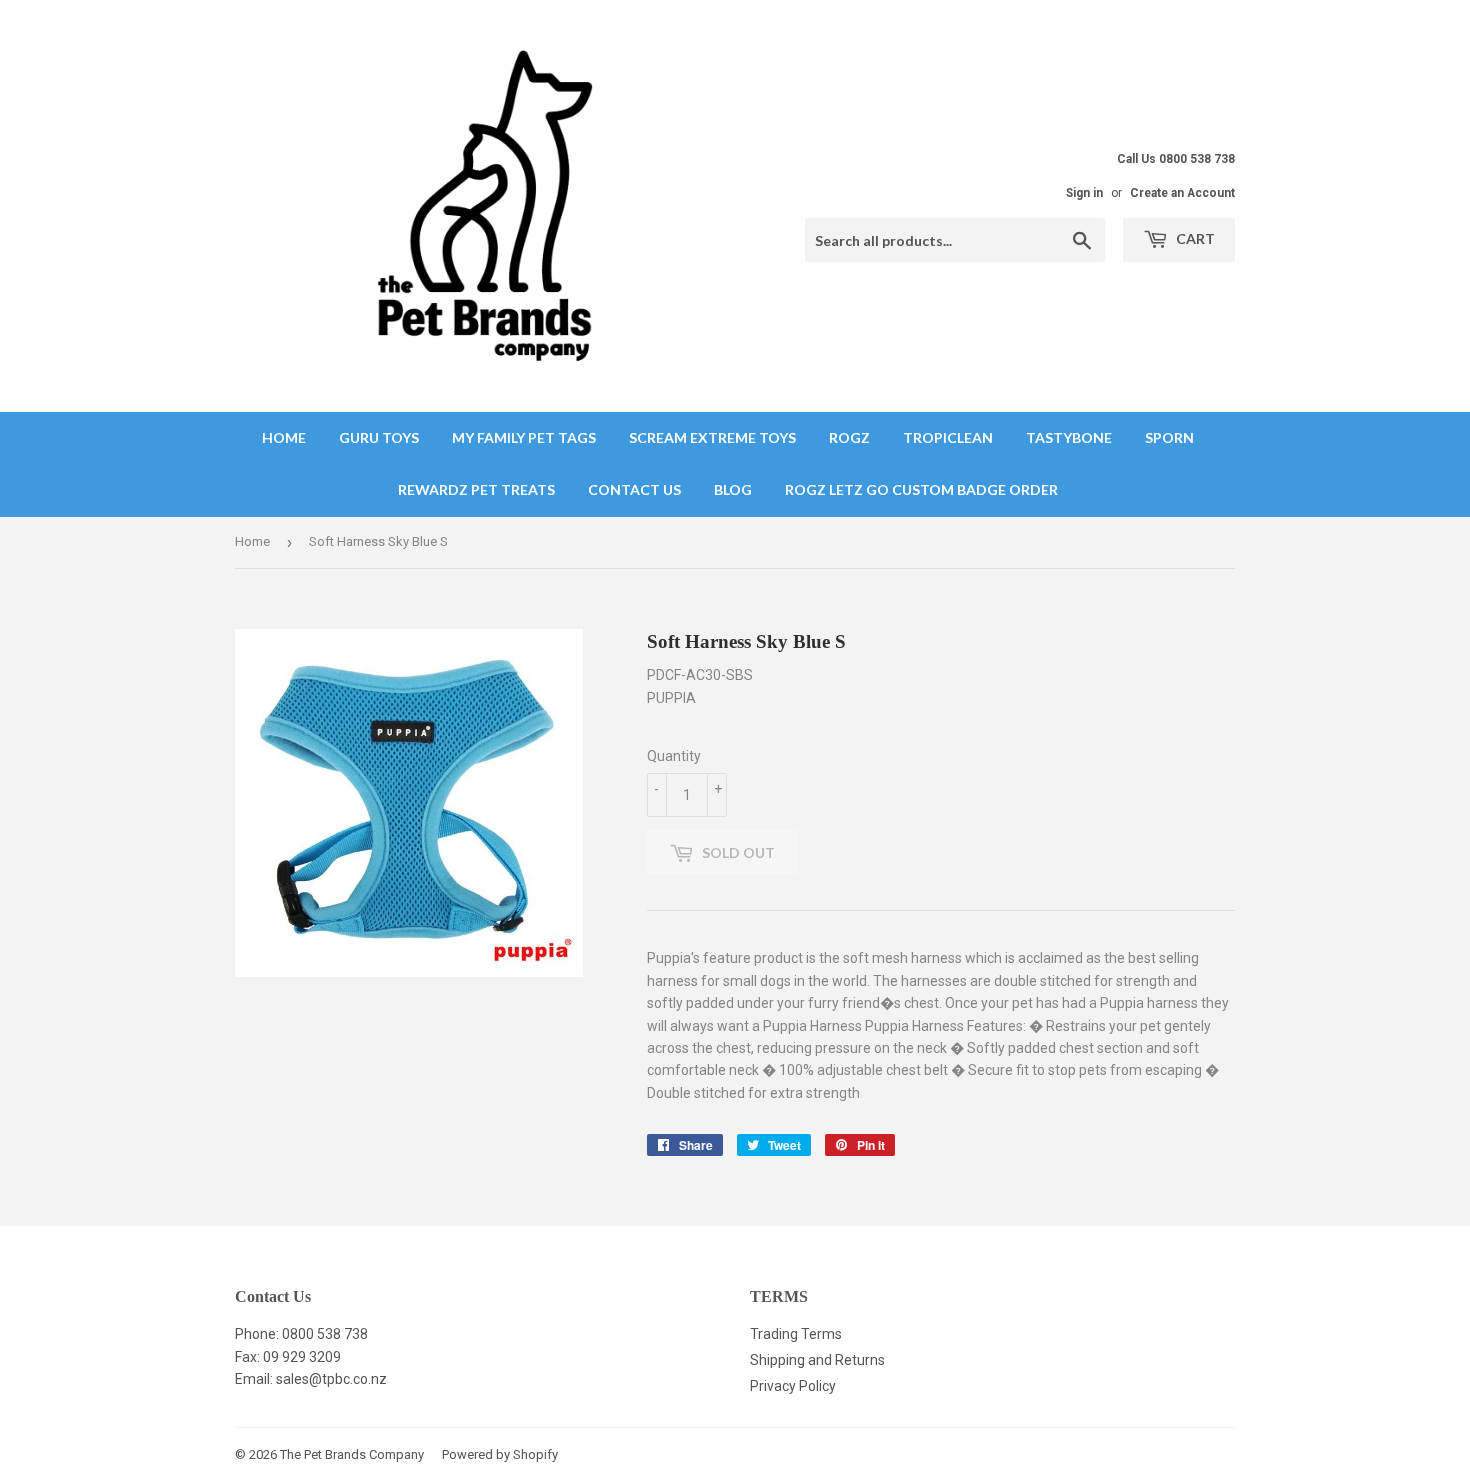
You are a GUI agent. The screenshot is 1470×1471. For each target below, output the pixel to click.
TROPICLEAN (948, 437)
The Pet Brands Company (352, 1454)
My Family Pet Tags (524, 437)
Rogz (849, 437)
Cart (1194, 238)
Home (284, 437)
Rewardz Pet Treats (476, 489)
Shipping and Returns (817, 1360)
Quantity (674, 756)
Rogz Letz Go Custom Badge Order (921, 489)
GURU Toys (379, 437)
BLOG (733, 489)
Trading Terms (796, 1334)
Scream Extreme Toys (712, 437)
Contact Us (634, 489)
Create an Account (1182, 193)
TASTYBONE (1069, 437)
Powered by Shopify (500, 1454)
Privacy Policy (793, 1386)
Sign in (1084, 193)
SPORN (1169, 437)
